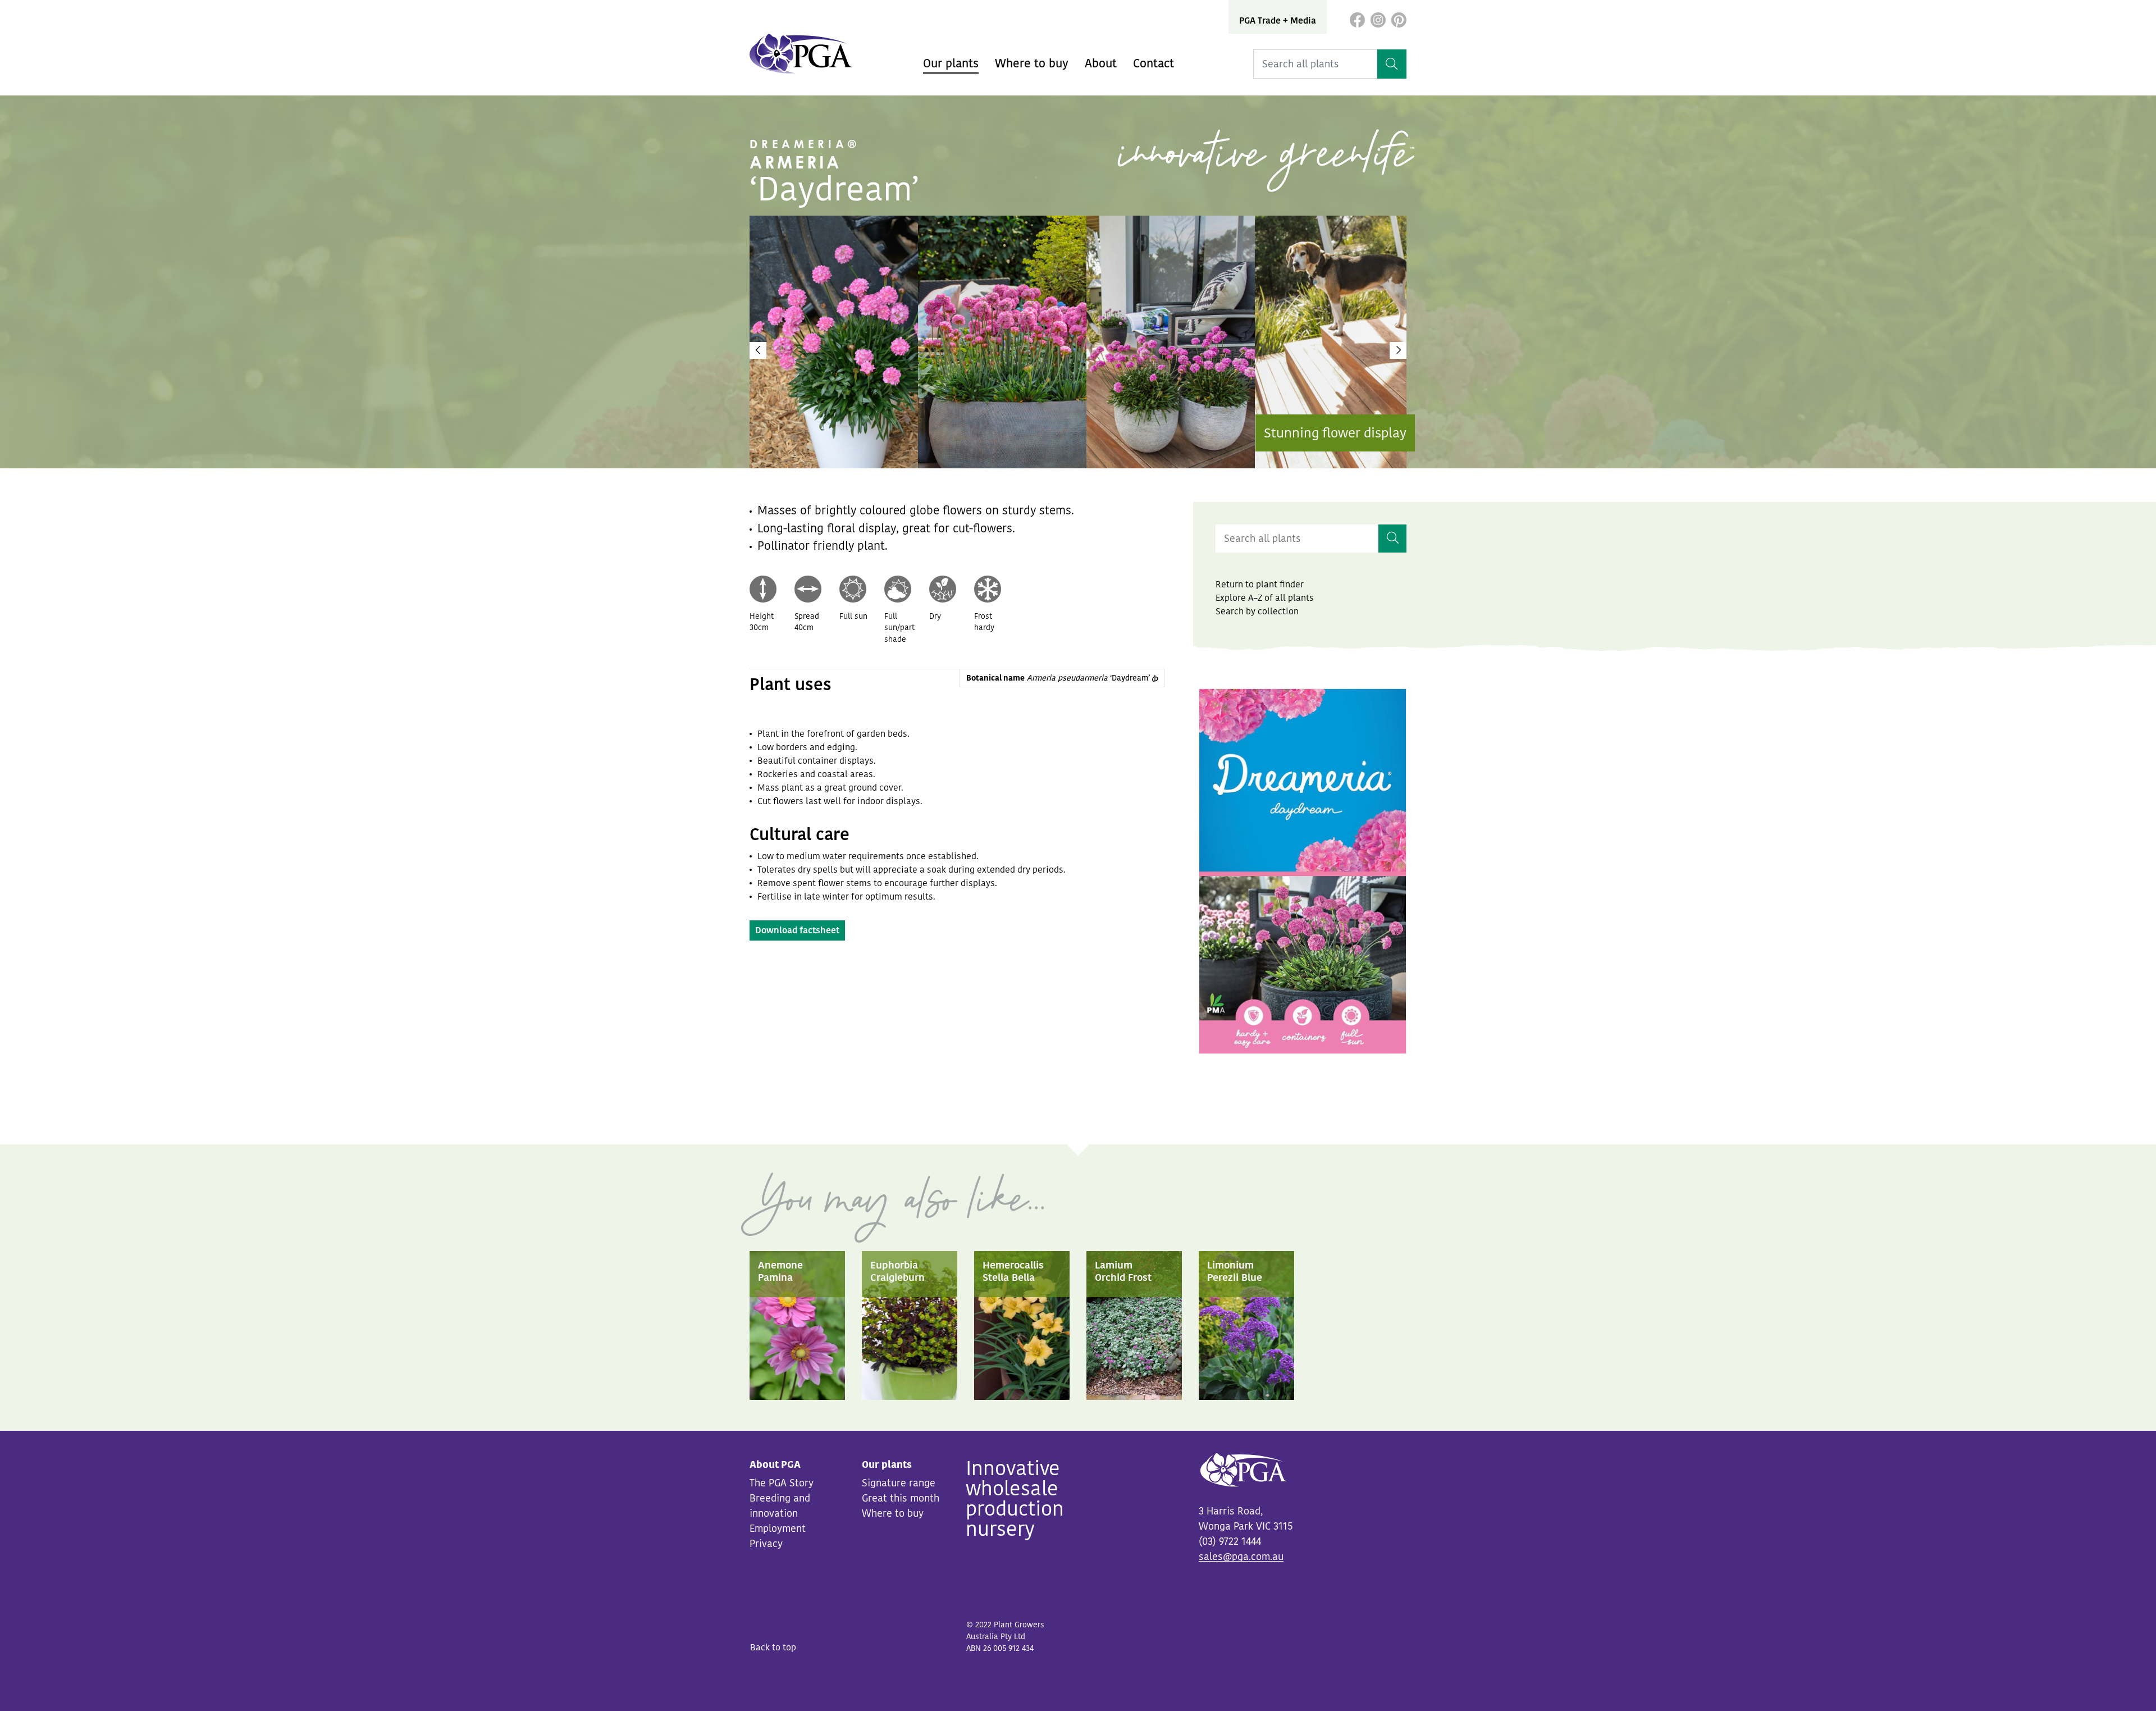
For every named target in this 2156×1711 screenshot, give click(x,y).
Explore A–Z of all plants (1265, 598)
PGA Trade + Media (1278, 21)
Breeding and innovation (780, 1506)
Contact (1154, 63)
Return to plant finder (1260, 585)
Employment (778, 1529)
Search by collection (1257, 612)
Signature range (899, 1483)
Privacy (766, 1544)
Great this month (901, 1498)
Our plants (951, 63)
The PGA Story (782, 1483)
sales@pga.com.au (1241, 1557)
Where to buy (1032, 63)
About (1101, 63)
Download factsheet (797, 930)
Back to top (773, 1648)
